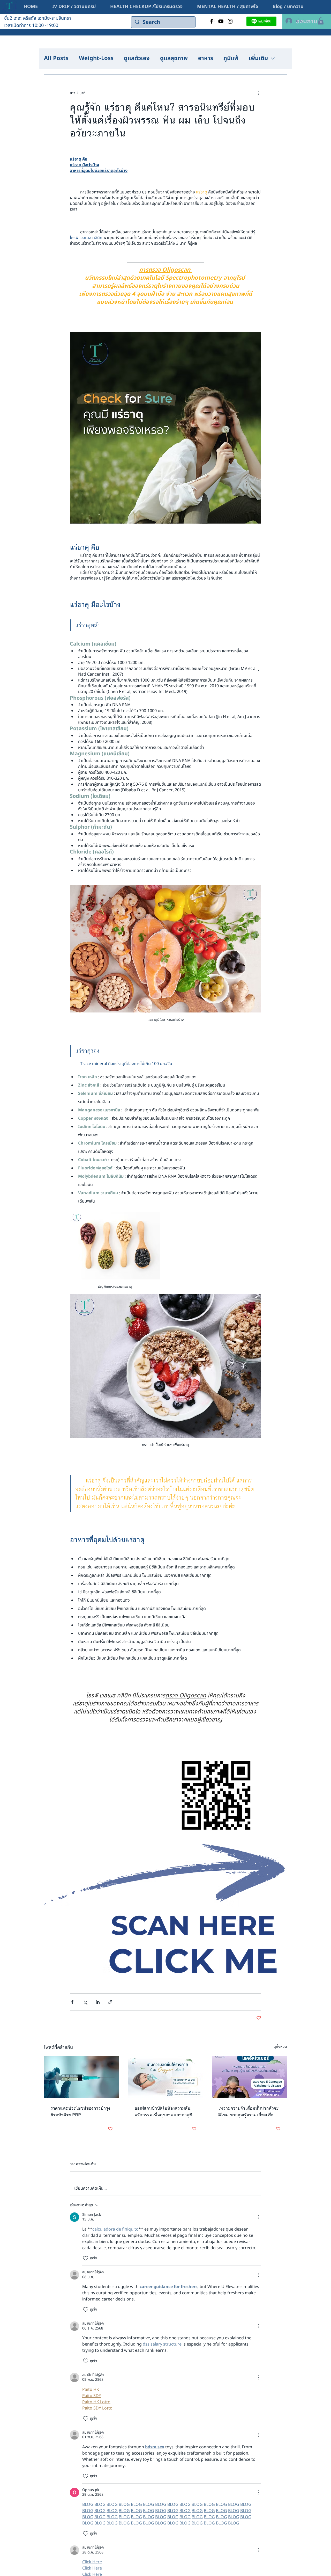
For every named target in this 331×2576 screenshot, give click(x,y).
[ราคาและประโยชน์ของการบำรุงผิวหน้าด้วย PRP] (82, 2077)
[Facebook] (212, 21)
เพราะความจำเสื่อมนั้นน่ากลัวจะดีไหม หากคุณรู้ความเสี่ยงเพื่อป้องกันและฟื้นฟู (249, 2111)
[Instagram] (230, 21)
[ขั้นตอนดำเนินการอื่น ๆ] (258, 93)
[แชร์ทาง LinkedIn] (98, 2002)
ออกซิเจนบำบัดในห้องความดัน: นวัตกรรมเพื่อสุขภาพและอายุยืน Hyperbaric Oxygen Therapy (165, 2111)
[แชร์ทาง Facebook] (72, 2002)
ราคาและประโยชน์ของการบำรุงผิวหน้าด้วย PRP (80, 2111)
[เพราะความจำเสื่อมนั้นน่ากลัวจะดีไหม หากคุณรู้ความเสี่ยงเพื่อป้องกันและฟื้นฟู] (249, 2077)
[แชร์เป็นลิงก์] (110, 2002)
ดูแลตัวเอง (137, 59)
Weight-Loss (96, 59)
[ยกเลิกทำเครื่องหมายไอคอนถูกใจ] (86, 2258)
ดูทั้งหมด (280, 2047)
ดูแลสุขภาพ (174, 59)
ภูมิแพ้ (231, 59)
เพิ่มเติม (258, 59)
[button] (228, 7)
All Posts (56, 59)
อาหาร (206, 59)
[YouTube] (221, 21)
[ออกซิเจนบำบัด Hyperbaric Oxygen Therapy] (166, 2077)
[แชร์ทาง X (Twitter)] (85, 2002)
